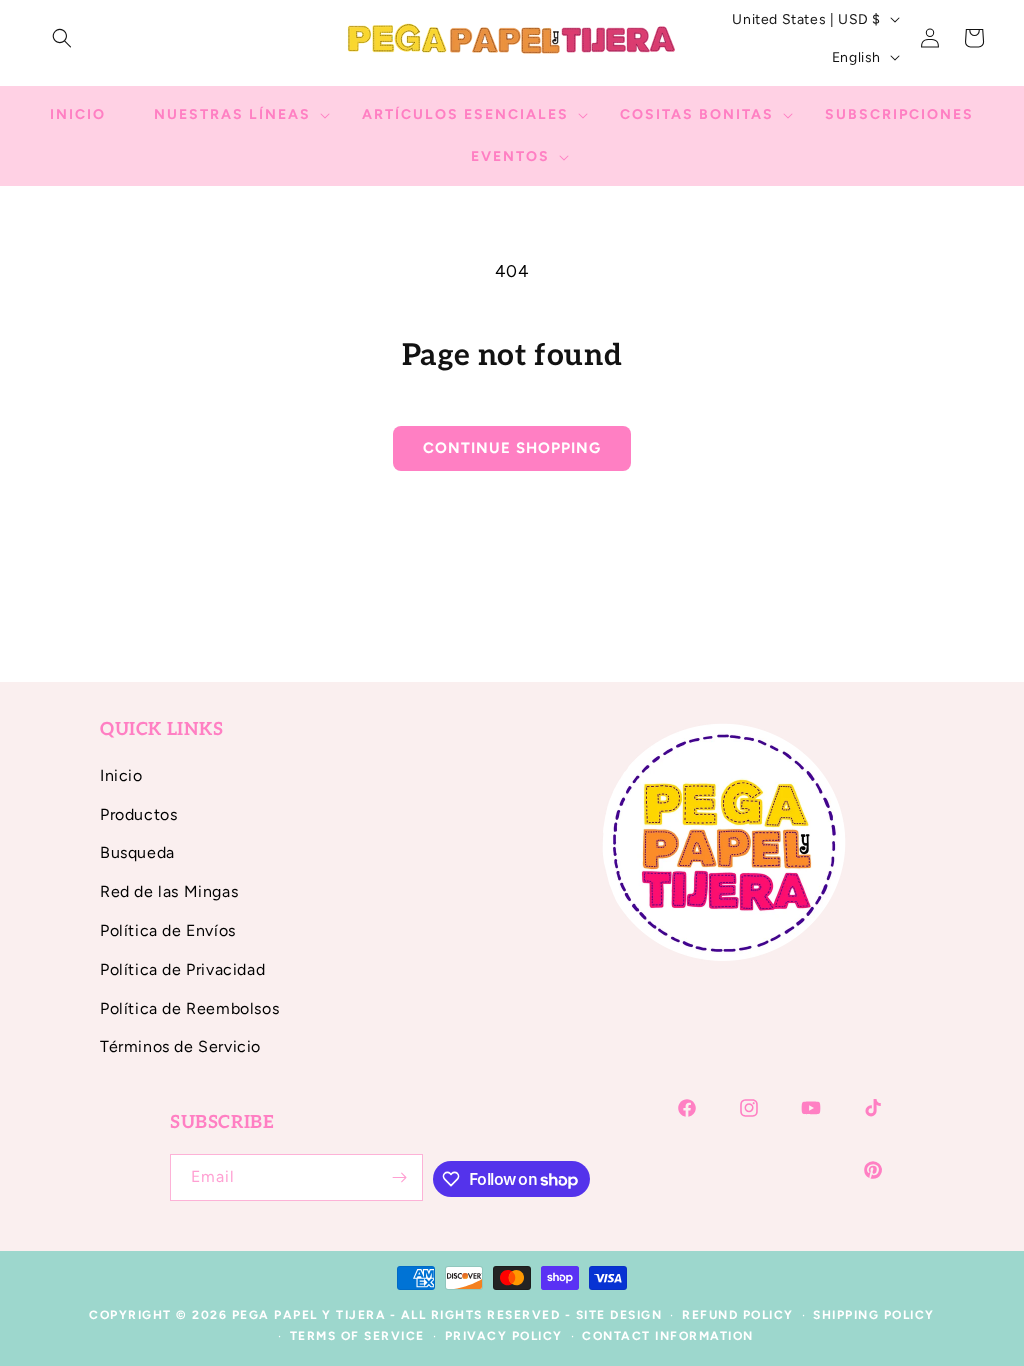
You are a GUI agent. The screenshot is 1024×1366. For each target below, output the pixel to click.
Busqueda (137, 852)
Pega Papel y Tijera (309, 1315)
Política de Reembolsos (189, 1008)
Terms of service (357, 1336)
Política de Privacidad (182, 969)
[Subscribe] (400, 1177)
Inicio (121, 775)
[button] (62, 38)
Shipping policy (874, 1315)
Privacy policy (504, 1336)
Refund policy (738, 1315)
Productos (138, 814)
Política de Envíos (168, 930)
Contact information (668, 1336)
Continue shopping (512, 448)
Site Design (619, 1315)
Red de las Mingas (169, 891)
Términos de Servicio (180, 1046)
